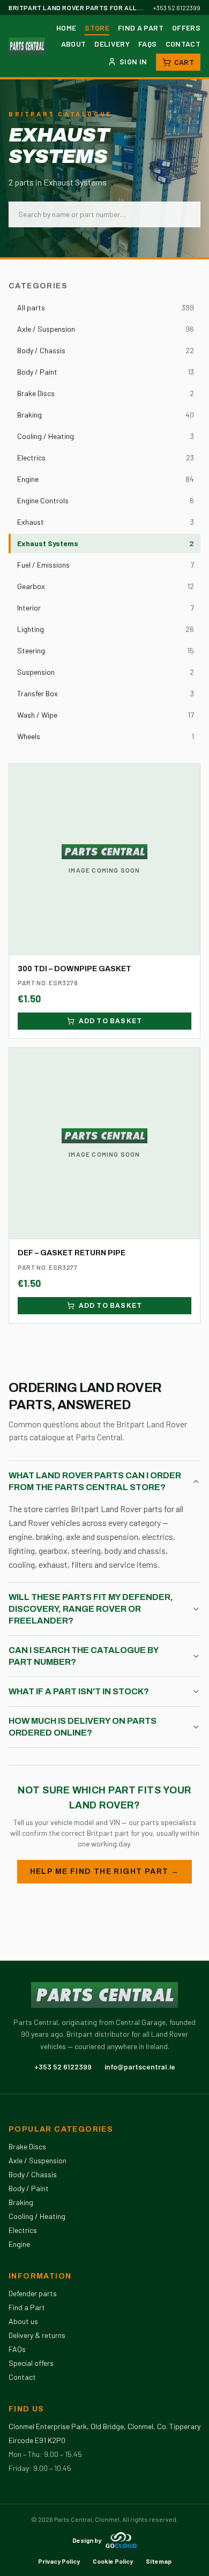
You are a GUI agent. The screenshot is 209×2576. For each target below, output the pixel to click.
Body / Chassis (33, 2174)
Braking (21, 2202)
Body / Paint (29, 2188)
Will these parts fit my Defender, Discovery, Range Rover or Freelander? (91, 1609)
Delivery (112, 44)
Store (97, 28)
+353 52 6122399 (177, 8)
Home (66, 28)
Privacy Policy (59, 2561)
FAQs (147, 44)
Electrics (23, 2230)
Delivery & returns (37, 2335)
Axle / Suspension (38, 2160)
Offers (186, 28)
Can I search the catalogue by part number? (84, 1656)
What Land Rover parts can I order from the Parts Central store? (95, 1481)
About (74, 44)
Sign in (133, 61)
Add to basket (111, 1021)
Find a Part (141, 28)
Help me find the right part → (105, 1871)
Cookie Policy (113, 2561)
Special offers (31, 2363)
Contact (183, 44)
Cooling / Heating (37, 2216)
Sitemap (159, 2561)
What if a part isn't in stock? (79, 1691)
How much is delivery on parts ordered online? (83, 1727)
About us (23, 2321)
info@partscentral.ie (140, 2067)
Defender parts (33, 2293)
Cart (184, 62)
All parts (106, 307)
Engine (19, 2244)
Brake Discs (27, 2146)
